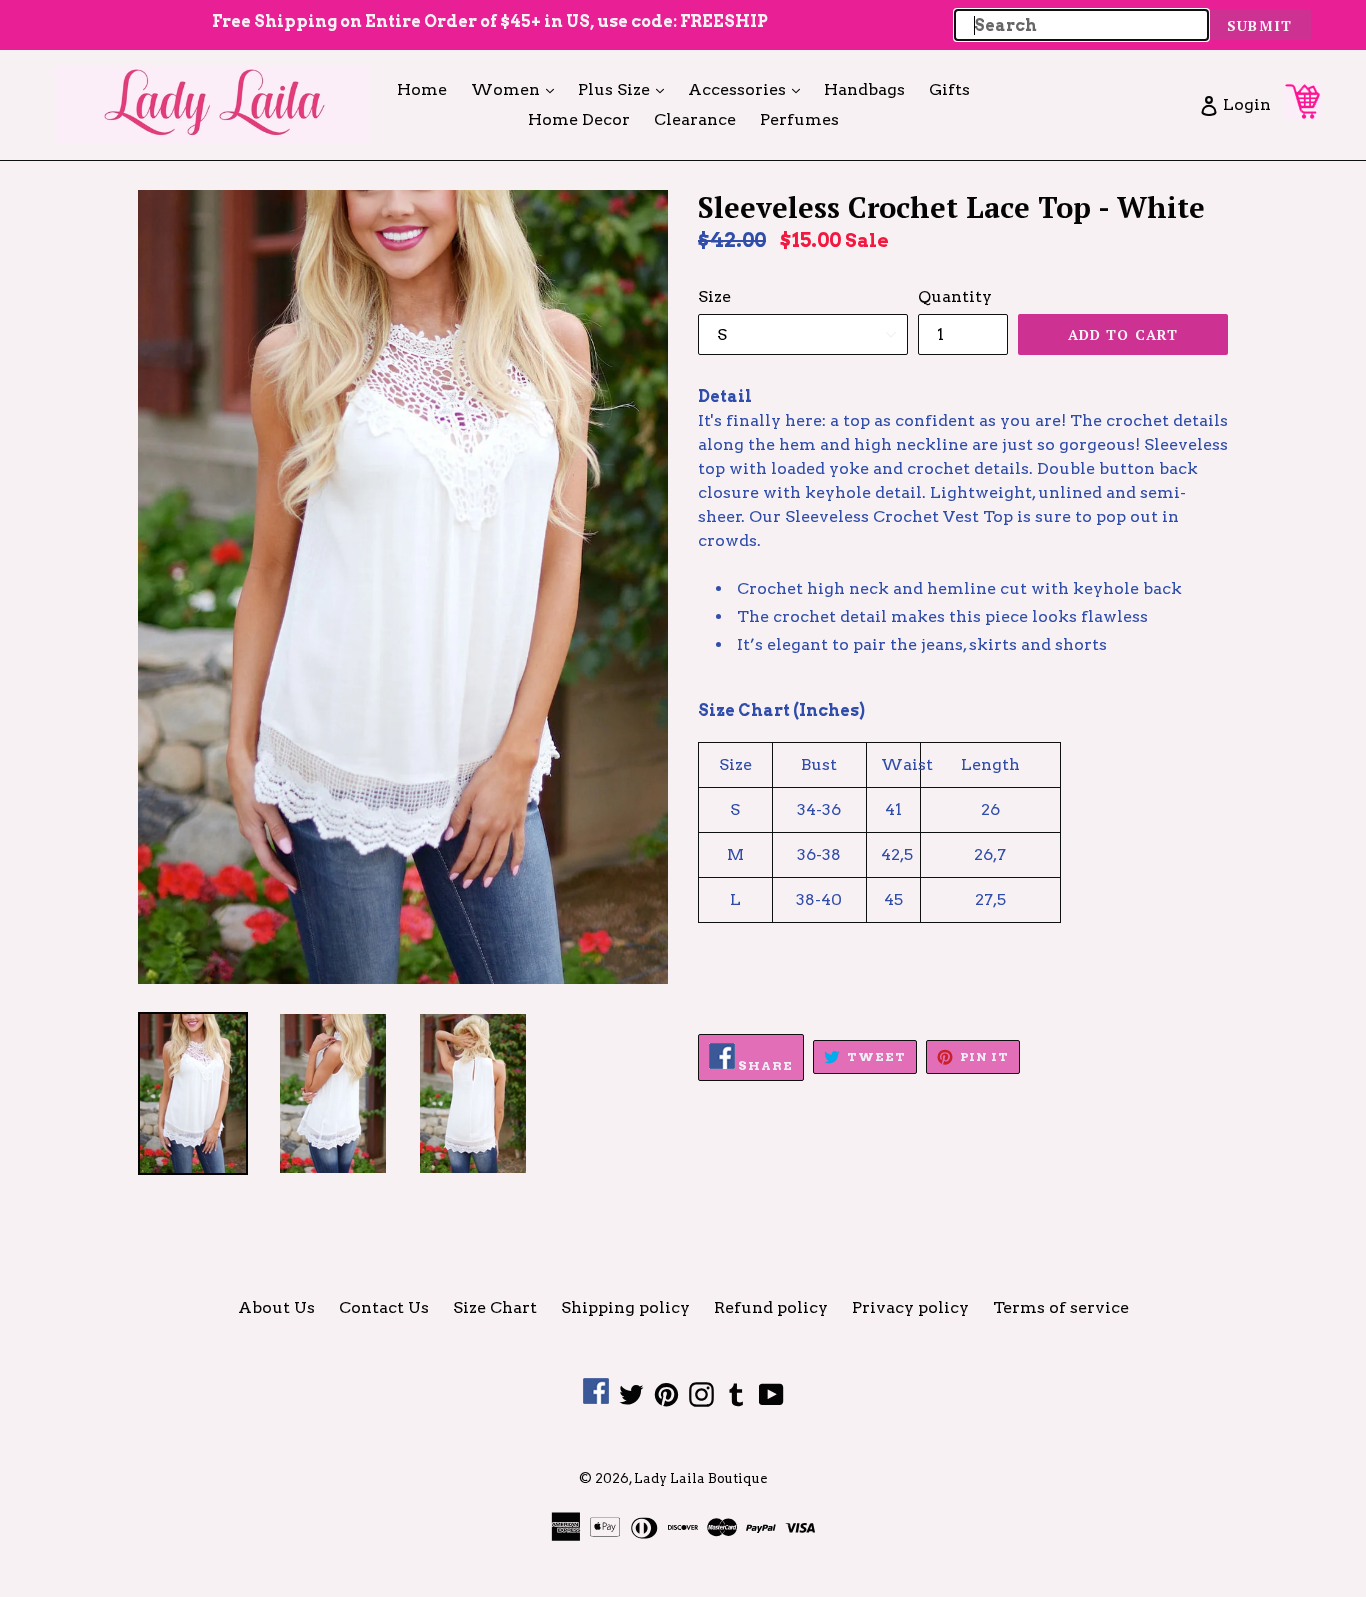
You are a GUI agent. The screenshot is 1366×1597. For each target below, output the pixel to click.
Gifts (949, 89)
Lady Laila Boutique (700, 1478)
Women (517, 89)
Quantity (955, 296)
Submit (1259, 25)
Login (1246, 104)
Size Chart (495, 1307)
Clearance (695, 119)
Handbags (864, 89)
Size (714, 296)
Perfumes (799, 119)
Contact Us (384, 1307)
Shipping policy (625, 1307)
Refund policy (771, 1307)
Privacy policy (910, 1307)
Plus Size (626, 89)
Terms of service (1061, 1307)
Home (422, 89)
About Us (276, 1307)
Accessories (749, 89)
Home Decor (579, 119)
